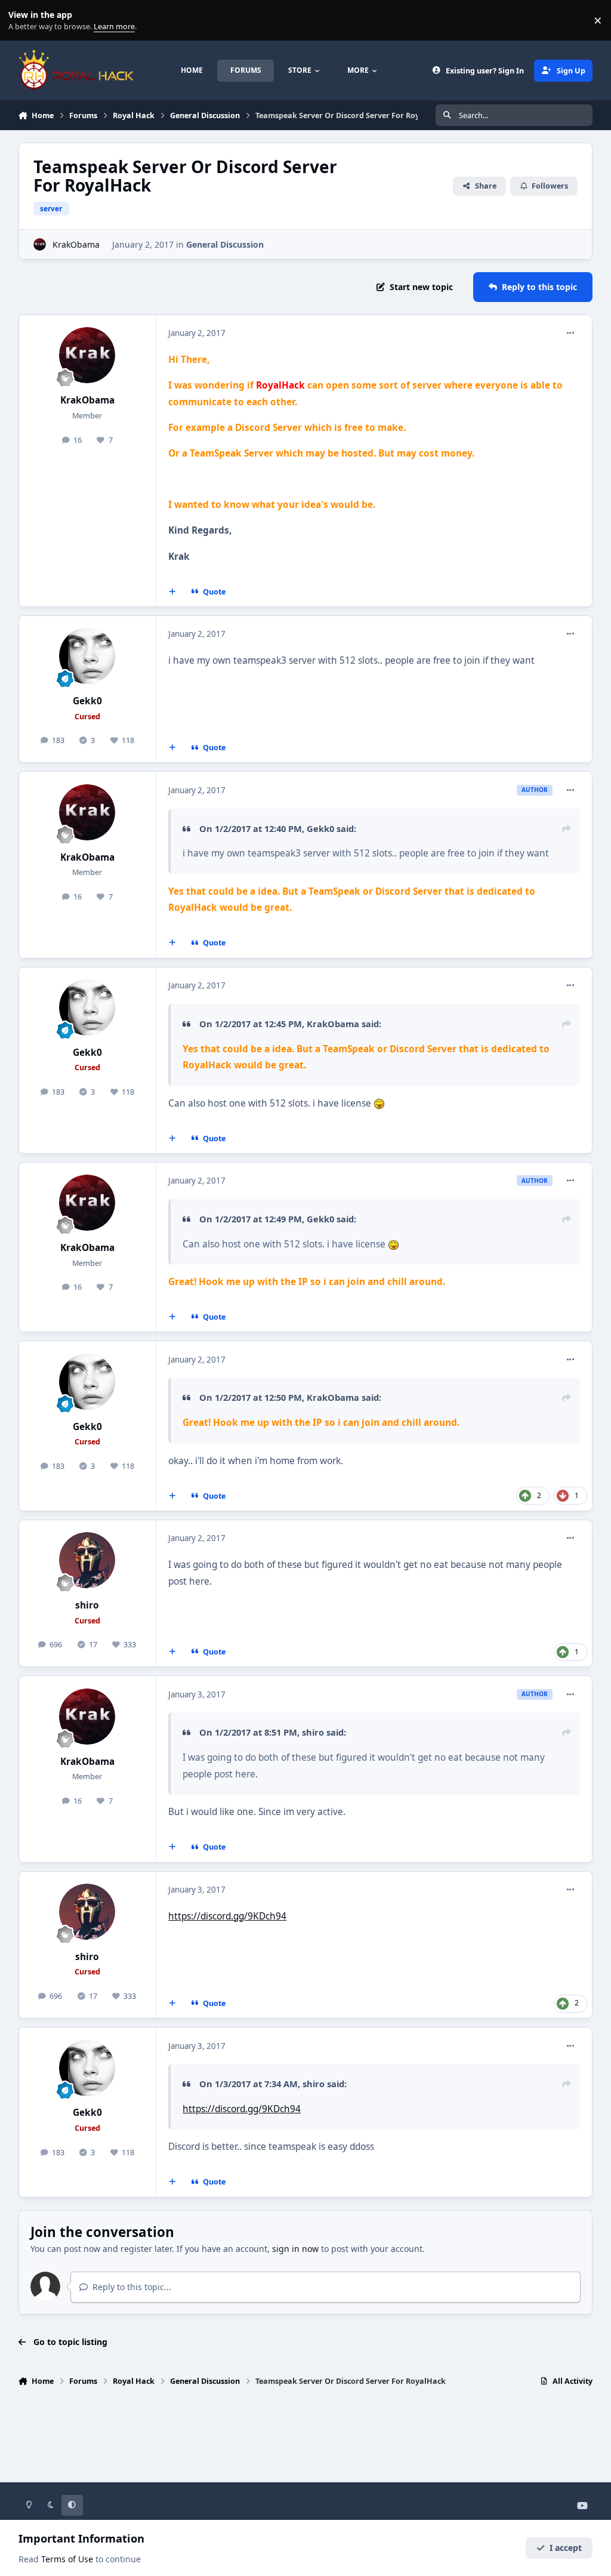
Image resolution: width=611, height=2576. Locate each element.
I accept (566, 2548)
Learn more (23, 21)
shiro (87, 1605)
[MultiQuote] (172, 592)
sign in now (295, 2249)
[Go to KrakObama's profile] (40, 244)
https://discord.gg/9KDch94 (227, 1916)
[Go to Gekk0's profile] (87, 656)
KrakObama (76, 244)
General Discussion (225, 244)
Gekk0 (87, 701)
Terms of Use (67, 2559)
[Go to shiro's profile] (87, 1560)
